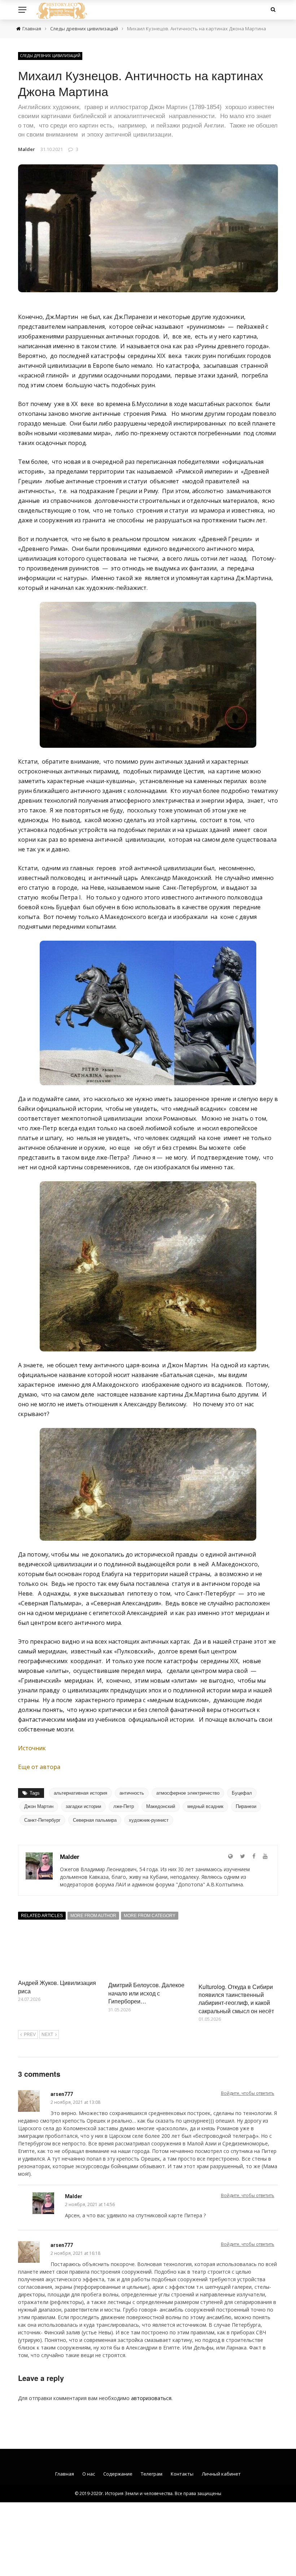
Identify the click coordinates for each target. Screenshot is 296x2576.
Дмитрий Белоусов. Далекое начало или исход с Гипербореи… (146, 1993)
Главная (65, 2474)
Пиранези (246, 1806)
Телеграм (152, 2474)
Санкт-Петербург (42, 1820)
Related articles (42, 1916)
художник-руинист (149, 1820)
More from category (150, 1916)
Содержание (118, 2474)
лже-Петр (124, 1806)
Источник (32, 1748)
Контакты (182, 2474)
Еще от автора (39, 1767)
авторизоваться (151, 2398)
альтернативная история (80, 1793)
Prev (30, 2035)
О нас (89, 2474)
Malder (27, 149)
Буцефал (242, 1793)
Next (47, 2035)
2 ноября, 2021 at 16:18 (75, 2253)
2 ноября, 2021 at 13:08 (75, 2102)
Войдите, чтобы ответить (248, 2093)
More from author (93, 1916)
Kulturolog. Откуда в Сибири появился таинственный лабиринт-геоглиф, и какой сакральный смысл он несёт (236, 1999)
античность (132, 1793)
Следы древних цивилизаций (50, 56)
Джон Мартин (39, 1806)
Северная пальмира (95, 1820)
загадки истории (83, 1806)
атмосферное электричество (188, 1793)
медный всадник (205, 1806)
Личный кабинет (221, 2474)
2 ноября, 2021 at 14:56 (90, 2204)
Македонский (161, 1806)
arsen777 (62, 2094)
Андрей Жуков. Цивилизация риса (57, 1987)
